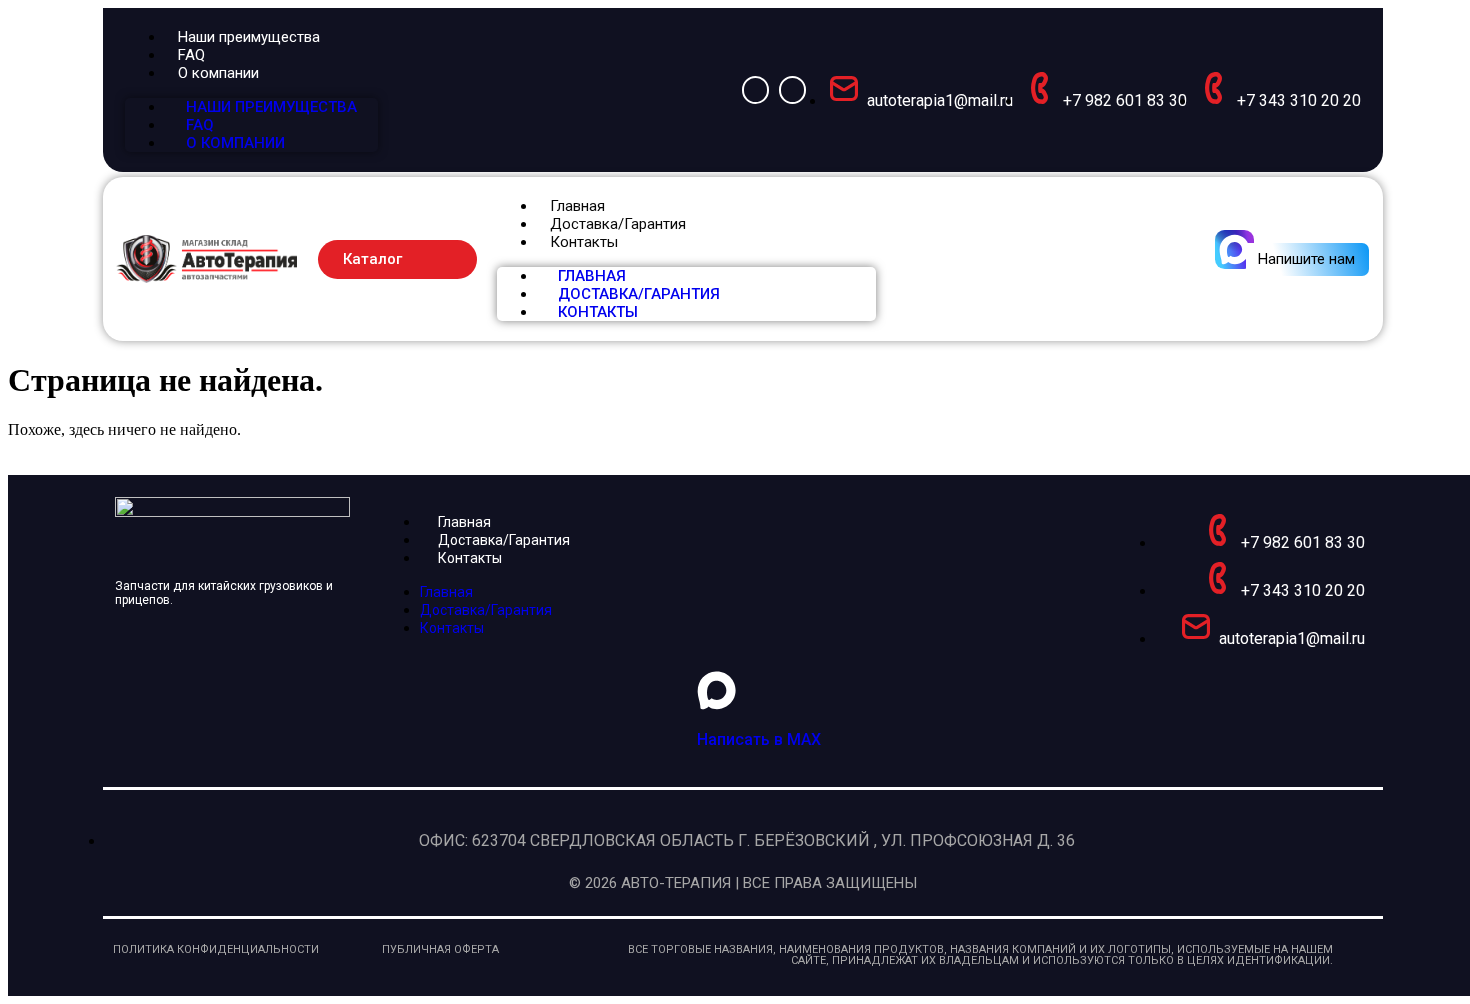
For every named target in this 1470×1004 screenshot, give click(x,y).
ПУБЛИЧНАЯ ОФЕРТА (440, 949)
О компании (218, 73)
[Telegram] (792, 89)
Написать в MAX (759, 739)
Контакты (584, 242)
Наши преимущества (249, 37)
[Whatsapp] (755, 89)
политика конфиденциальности (216, 949)
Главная (577, 206)
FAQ (191, 55)
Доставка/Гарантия (618, 224)
